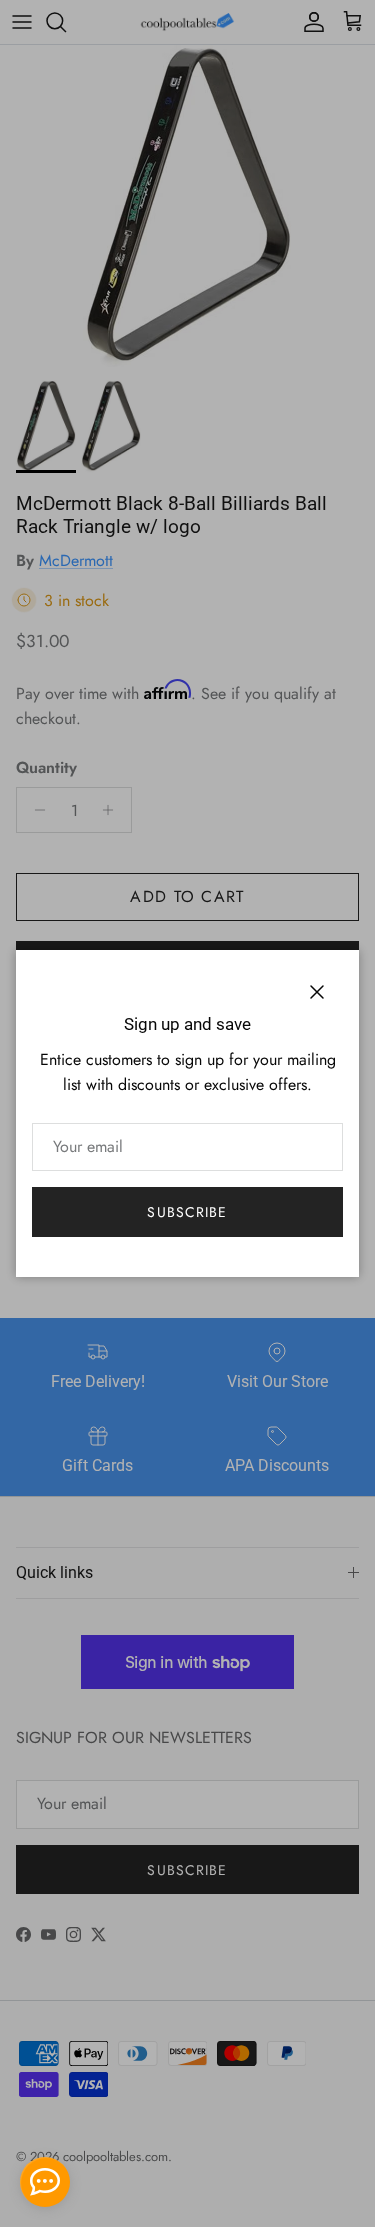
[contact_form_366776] (45, 2182)
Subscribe (187, 1212)
